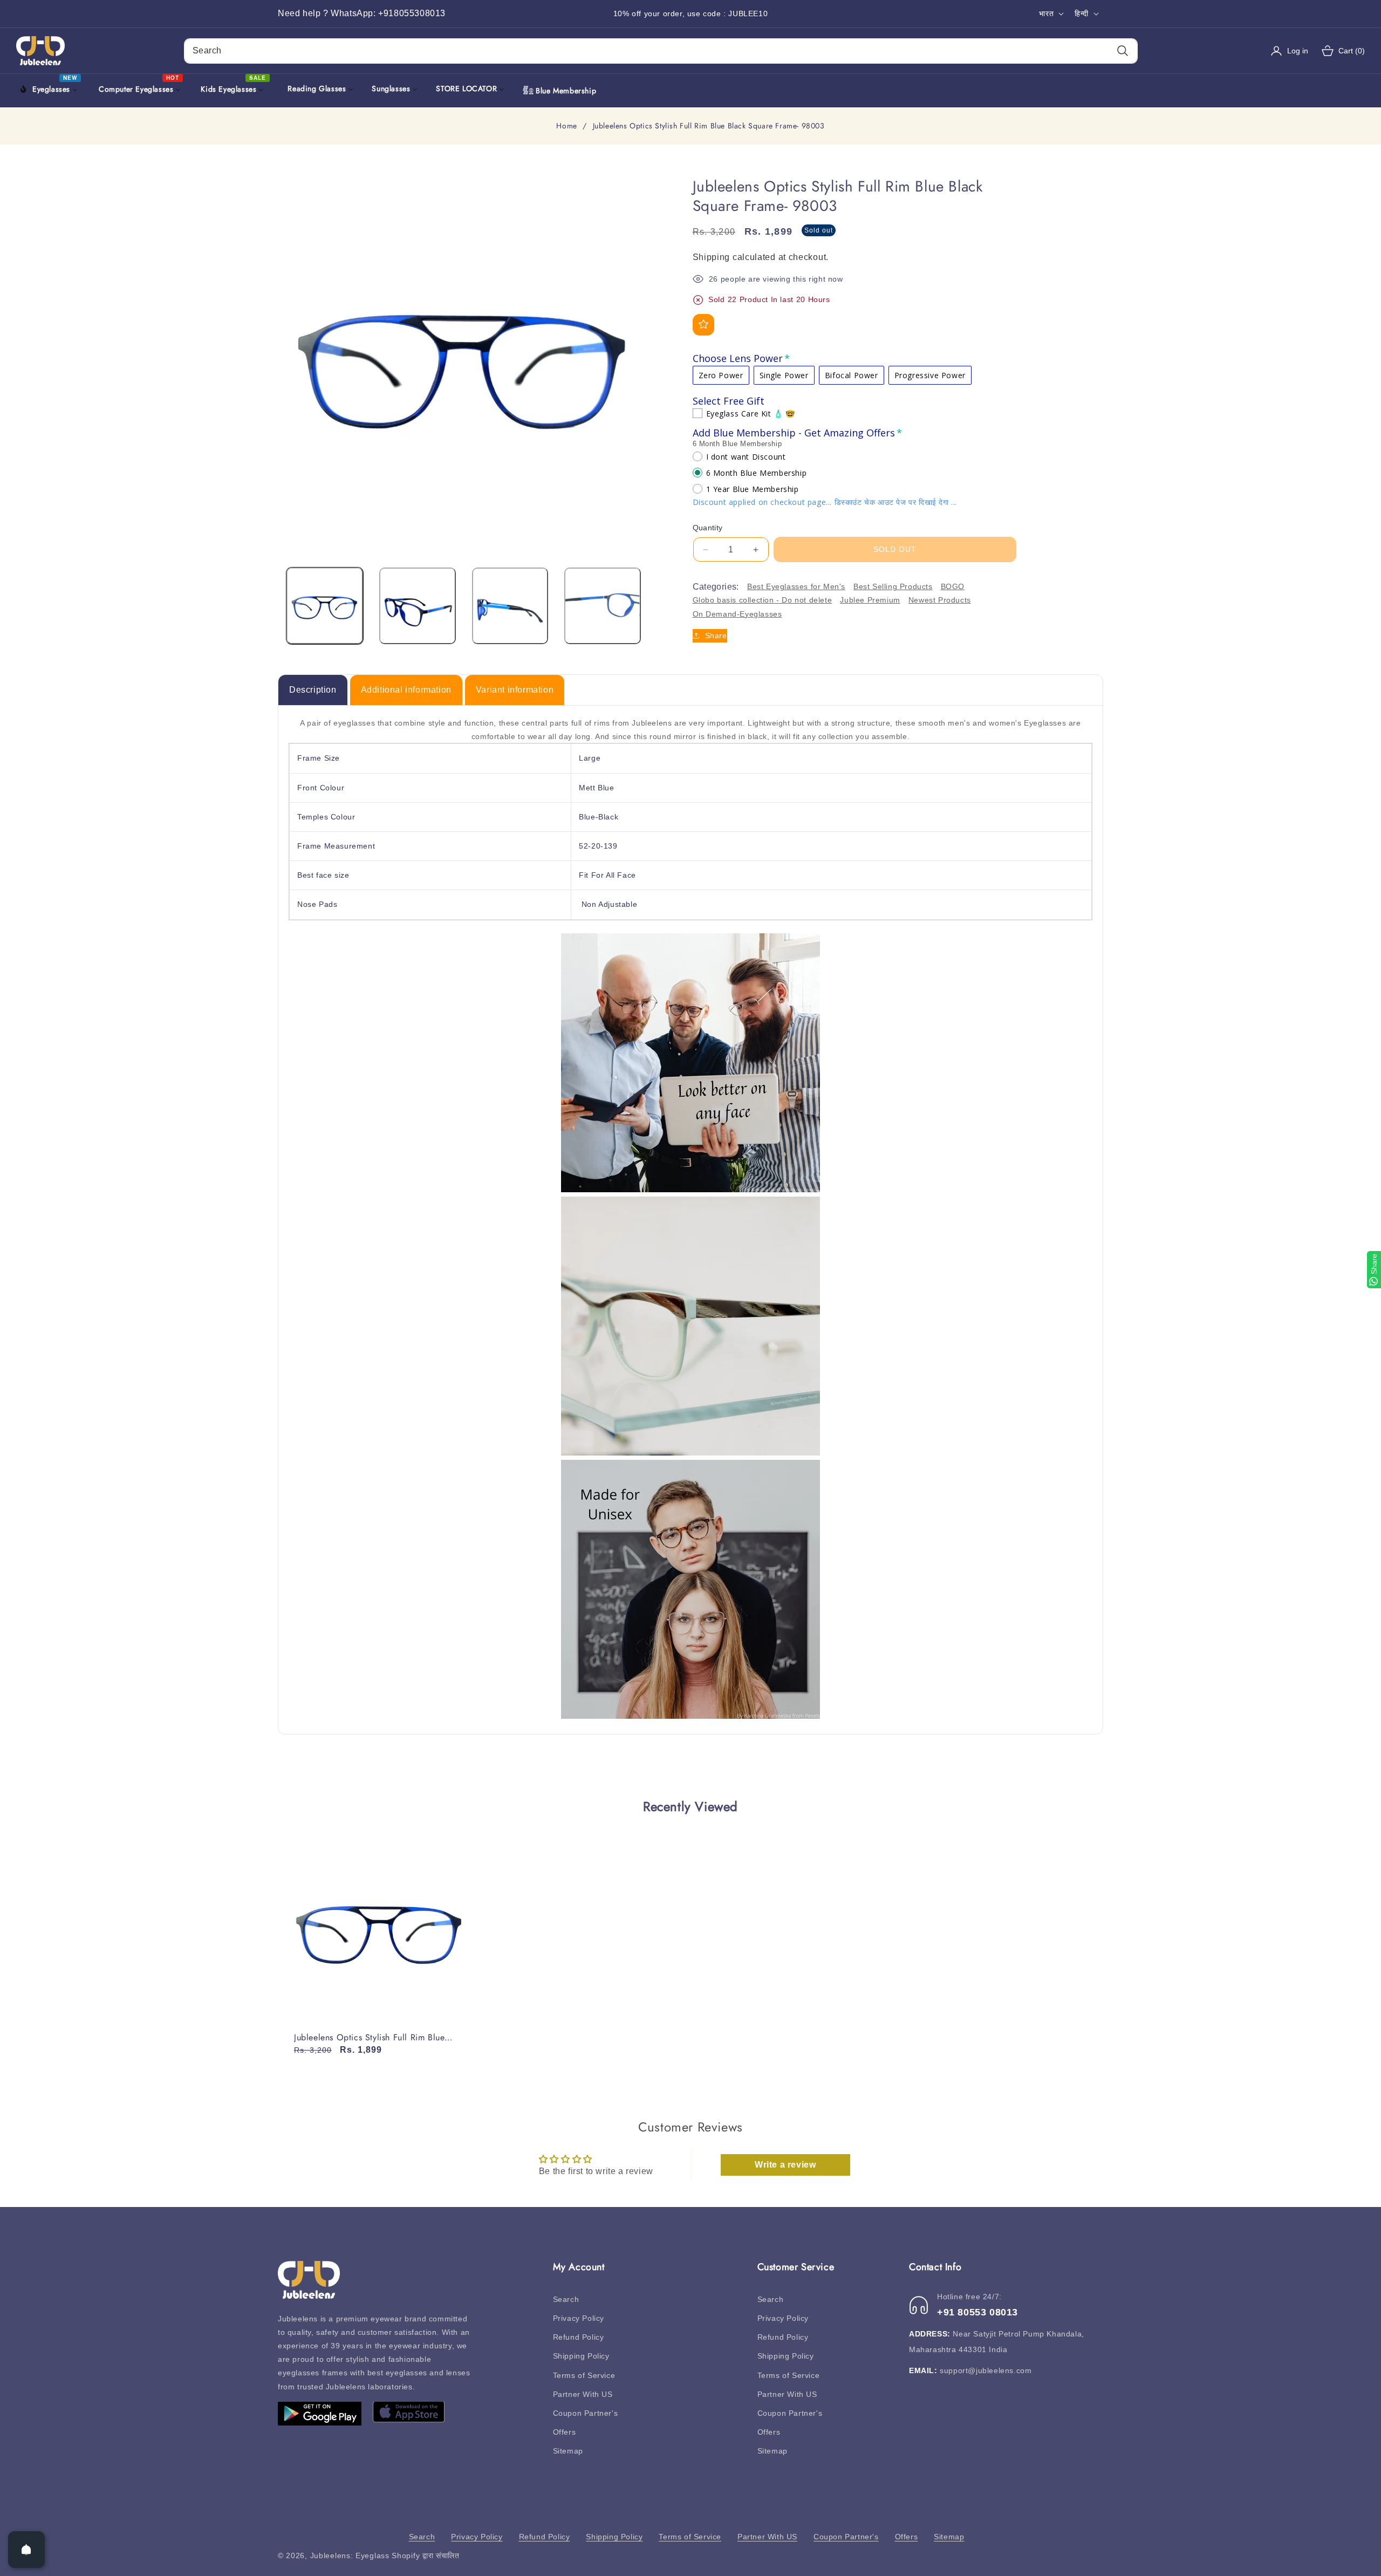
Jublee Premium (870, 600)
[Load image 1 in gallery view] (325, 606)
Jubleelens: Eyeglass (350, 2555)
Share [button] (716, 636)
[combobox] (661, 51)
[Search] (1122, 51)
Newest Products (940, 600)
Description (313, 690)
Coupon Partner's (586, 2413)
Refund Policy (579, 2337)
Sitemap (568, 2451)
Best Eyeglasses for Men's (796, 586)
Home (566, 126)
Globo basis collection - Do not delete (763, 600)
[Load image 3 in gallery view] (510, 606)
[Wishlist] (703, 324)
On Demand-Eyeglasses (737, 613)
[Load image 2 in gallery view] (418, 606)
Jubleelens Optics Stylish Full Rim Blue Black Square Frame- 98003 (369, 2038)
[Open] (26, 2550)
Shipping (712, 257)
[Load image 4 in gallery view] (603, 606)
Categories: (716, 587)
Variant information (515, 690)
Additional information (406, 690)
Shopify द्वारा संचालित (426, 2555)
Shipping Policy (581, 2356)
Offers (565, 2432)
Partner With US (583, 2394)
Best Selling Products (893, 586)
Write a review (785, 2165)
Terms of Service (584, 2375)
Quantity (708, 528)
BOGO (953, 586)
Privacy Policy (579, 2318)
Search (566, 2299)
